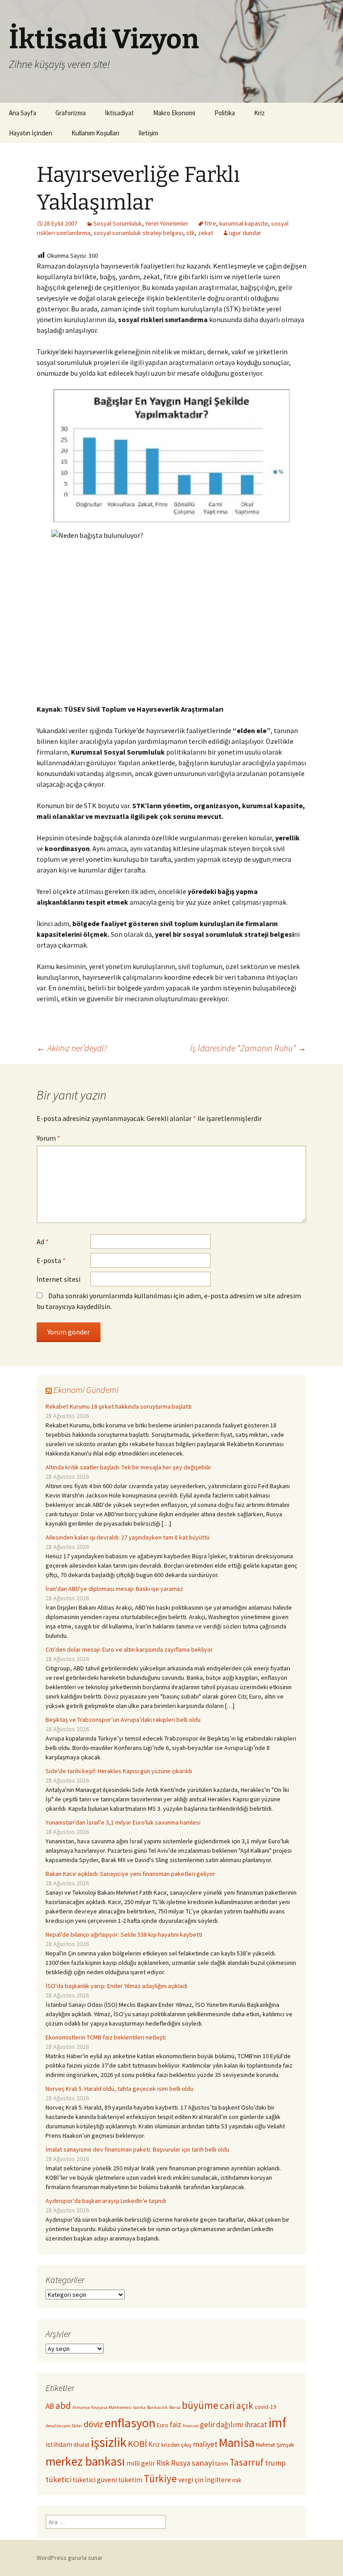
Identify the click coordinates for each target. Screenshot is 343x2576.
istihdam (59, 2444)
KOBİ (137, 2444)
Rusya (181, 2463)
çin (199, 2480)
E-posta (51, 1260)
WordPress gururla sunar (70, 2558)
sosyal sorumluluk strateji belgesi (138, 233)
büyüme (200, 2405)
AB (50, 2406)
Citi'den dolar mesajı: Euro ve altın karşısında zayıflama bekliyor (129, 1649)
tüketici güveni (95, 2480)
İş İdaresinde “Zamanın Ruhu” (248, 1048)
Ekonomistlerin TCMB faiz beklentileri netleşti (106, 2037)
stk (190, 233)
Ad (43, 1242)
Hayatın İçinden (31, 133)
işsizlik (109, 2442)
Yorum (48, 1138)
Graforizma (71, 113)
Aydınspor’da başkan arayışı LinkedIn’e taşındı (106, 2201)
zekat (205, 233)
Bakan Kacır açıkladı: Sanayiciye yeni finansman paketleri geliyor (130, 1874)
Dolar (77, 2426)
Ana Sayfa (23, 113)
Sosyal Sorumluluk (118, 223)
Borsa (175, 2407)
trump (275, 2463)
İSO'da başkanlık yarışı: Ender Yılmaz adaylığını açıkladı (117, 1986)
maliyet (205, 2444)
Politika (225, 113)
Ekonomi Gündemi (86, 1390)
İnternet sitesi (59, 1279)
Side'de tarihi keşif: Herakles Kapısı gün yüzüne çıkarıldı (119, 1771)
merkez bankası (85, 2461)
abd (63, 2406)
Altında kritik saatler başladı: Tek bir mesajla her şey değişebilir (128, 1467)
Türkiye (160, 2478)
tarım (222, 2464)
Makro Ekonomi (174, 113)
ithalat (82, 2445)
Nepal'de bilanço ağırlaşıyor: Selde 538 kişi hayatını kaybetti (124, 1934)
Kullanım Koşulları (95, 133)
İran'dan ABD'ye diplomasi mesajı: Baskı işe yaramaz (114, 1589)
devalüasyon (58, 2426)
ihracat (256, 2425)
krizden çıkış (176, 2445)
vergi (186, 2480)
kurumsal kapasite (244, 223)
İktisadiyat (119, 113)
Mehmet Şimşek (275, 2445)
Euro (163, 2425)
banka (139, 2407)
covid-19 (266, 2407)
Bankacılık (157, 2407)
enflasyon (130, 2423)
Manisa (237, 2443)
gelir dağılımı (222, 2425)
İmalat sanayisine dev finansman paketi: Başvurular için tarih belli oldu (137, 2149)
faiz (176, 2425)
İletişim (148, 133)
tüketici (59, 2480)
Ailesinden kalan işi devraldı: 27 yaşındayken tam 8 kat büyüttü (128, 1537)
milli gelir (141, 2463)
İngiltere (218, 2480)
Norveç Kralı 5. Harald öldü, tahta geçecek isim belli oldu (119, 2089)
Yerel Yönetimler (167, 223)
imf (277, 2423)
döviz (93, 2424)
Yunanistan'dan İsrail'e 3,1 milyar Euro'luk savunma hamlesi (123, 1822)
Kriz (259, 113)
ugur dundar (245, 233)
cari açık (236, 2406)
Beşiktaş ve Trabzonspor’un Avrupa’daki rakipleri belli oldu (123, 1720)
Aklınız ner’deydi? (72, 1048)
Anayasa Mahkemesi (111, 2407)
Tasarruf (247, 2462)
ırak (237, 2480)
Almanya (81, 2407)
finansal (191, 2426)
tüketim (130, 2480)
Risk (163, 2463)
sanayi (203, 2463)
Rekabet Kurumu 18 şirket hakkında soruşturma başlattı (119, 1406)
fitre (210, 223)
